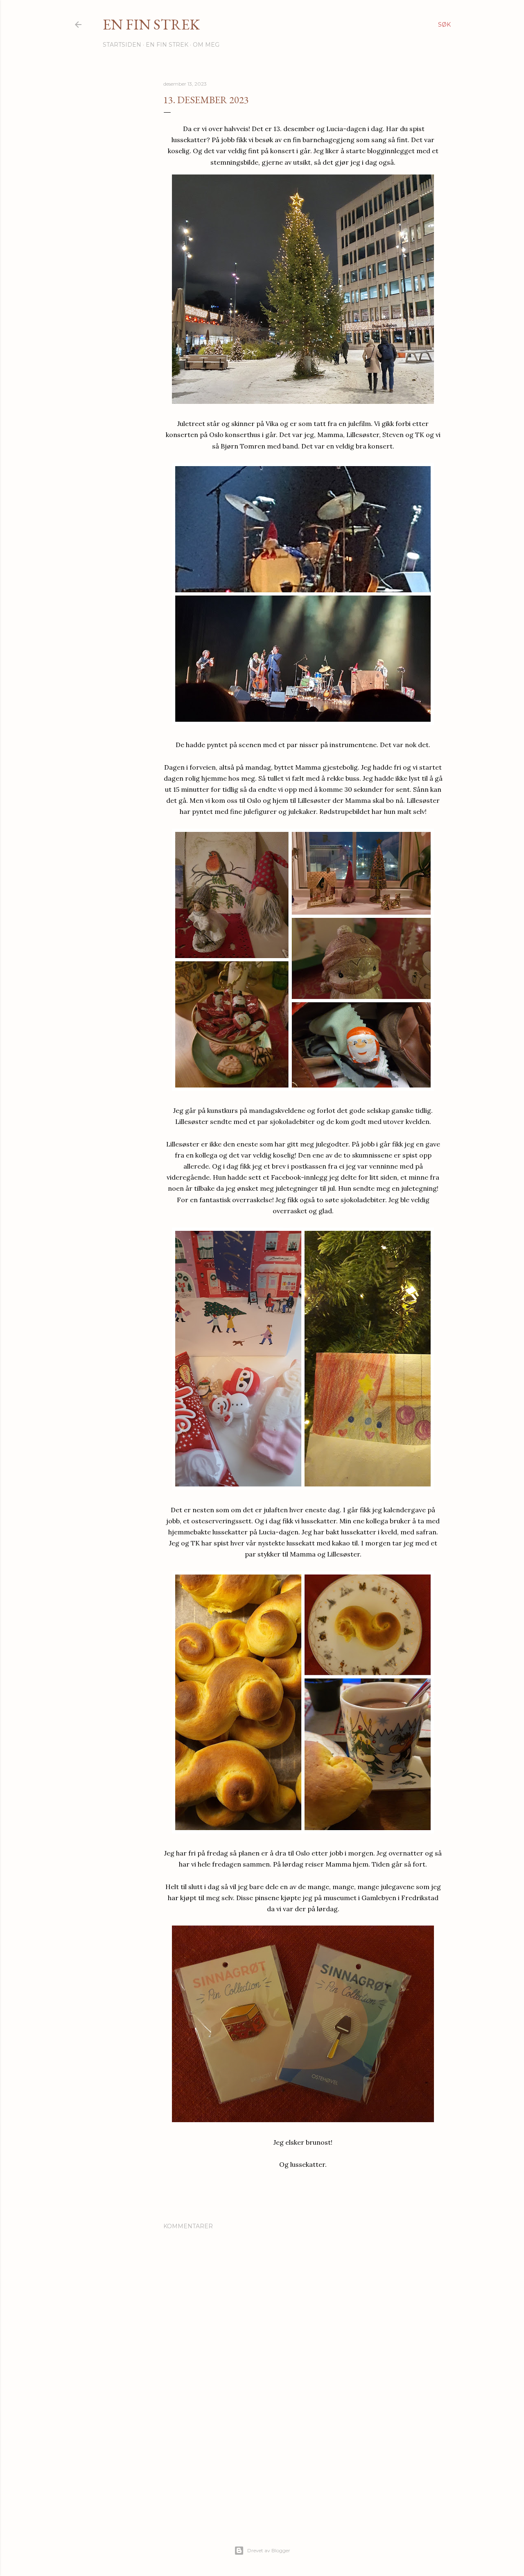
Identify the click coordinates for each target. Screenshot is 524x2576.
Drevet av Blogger (269, 2550)
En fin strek (151, 24)
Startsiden (122, 45)
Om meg (206, 45)
